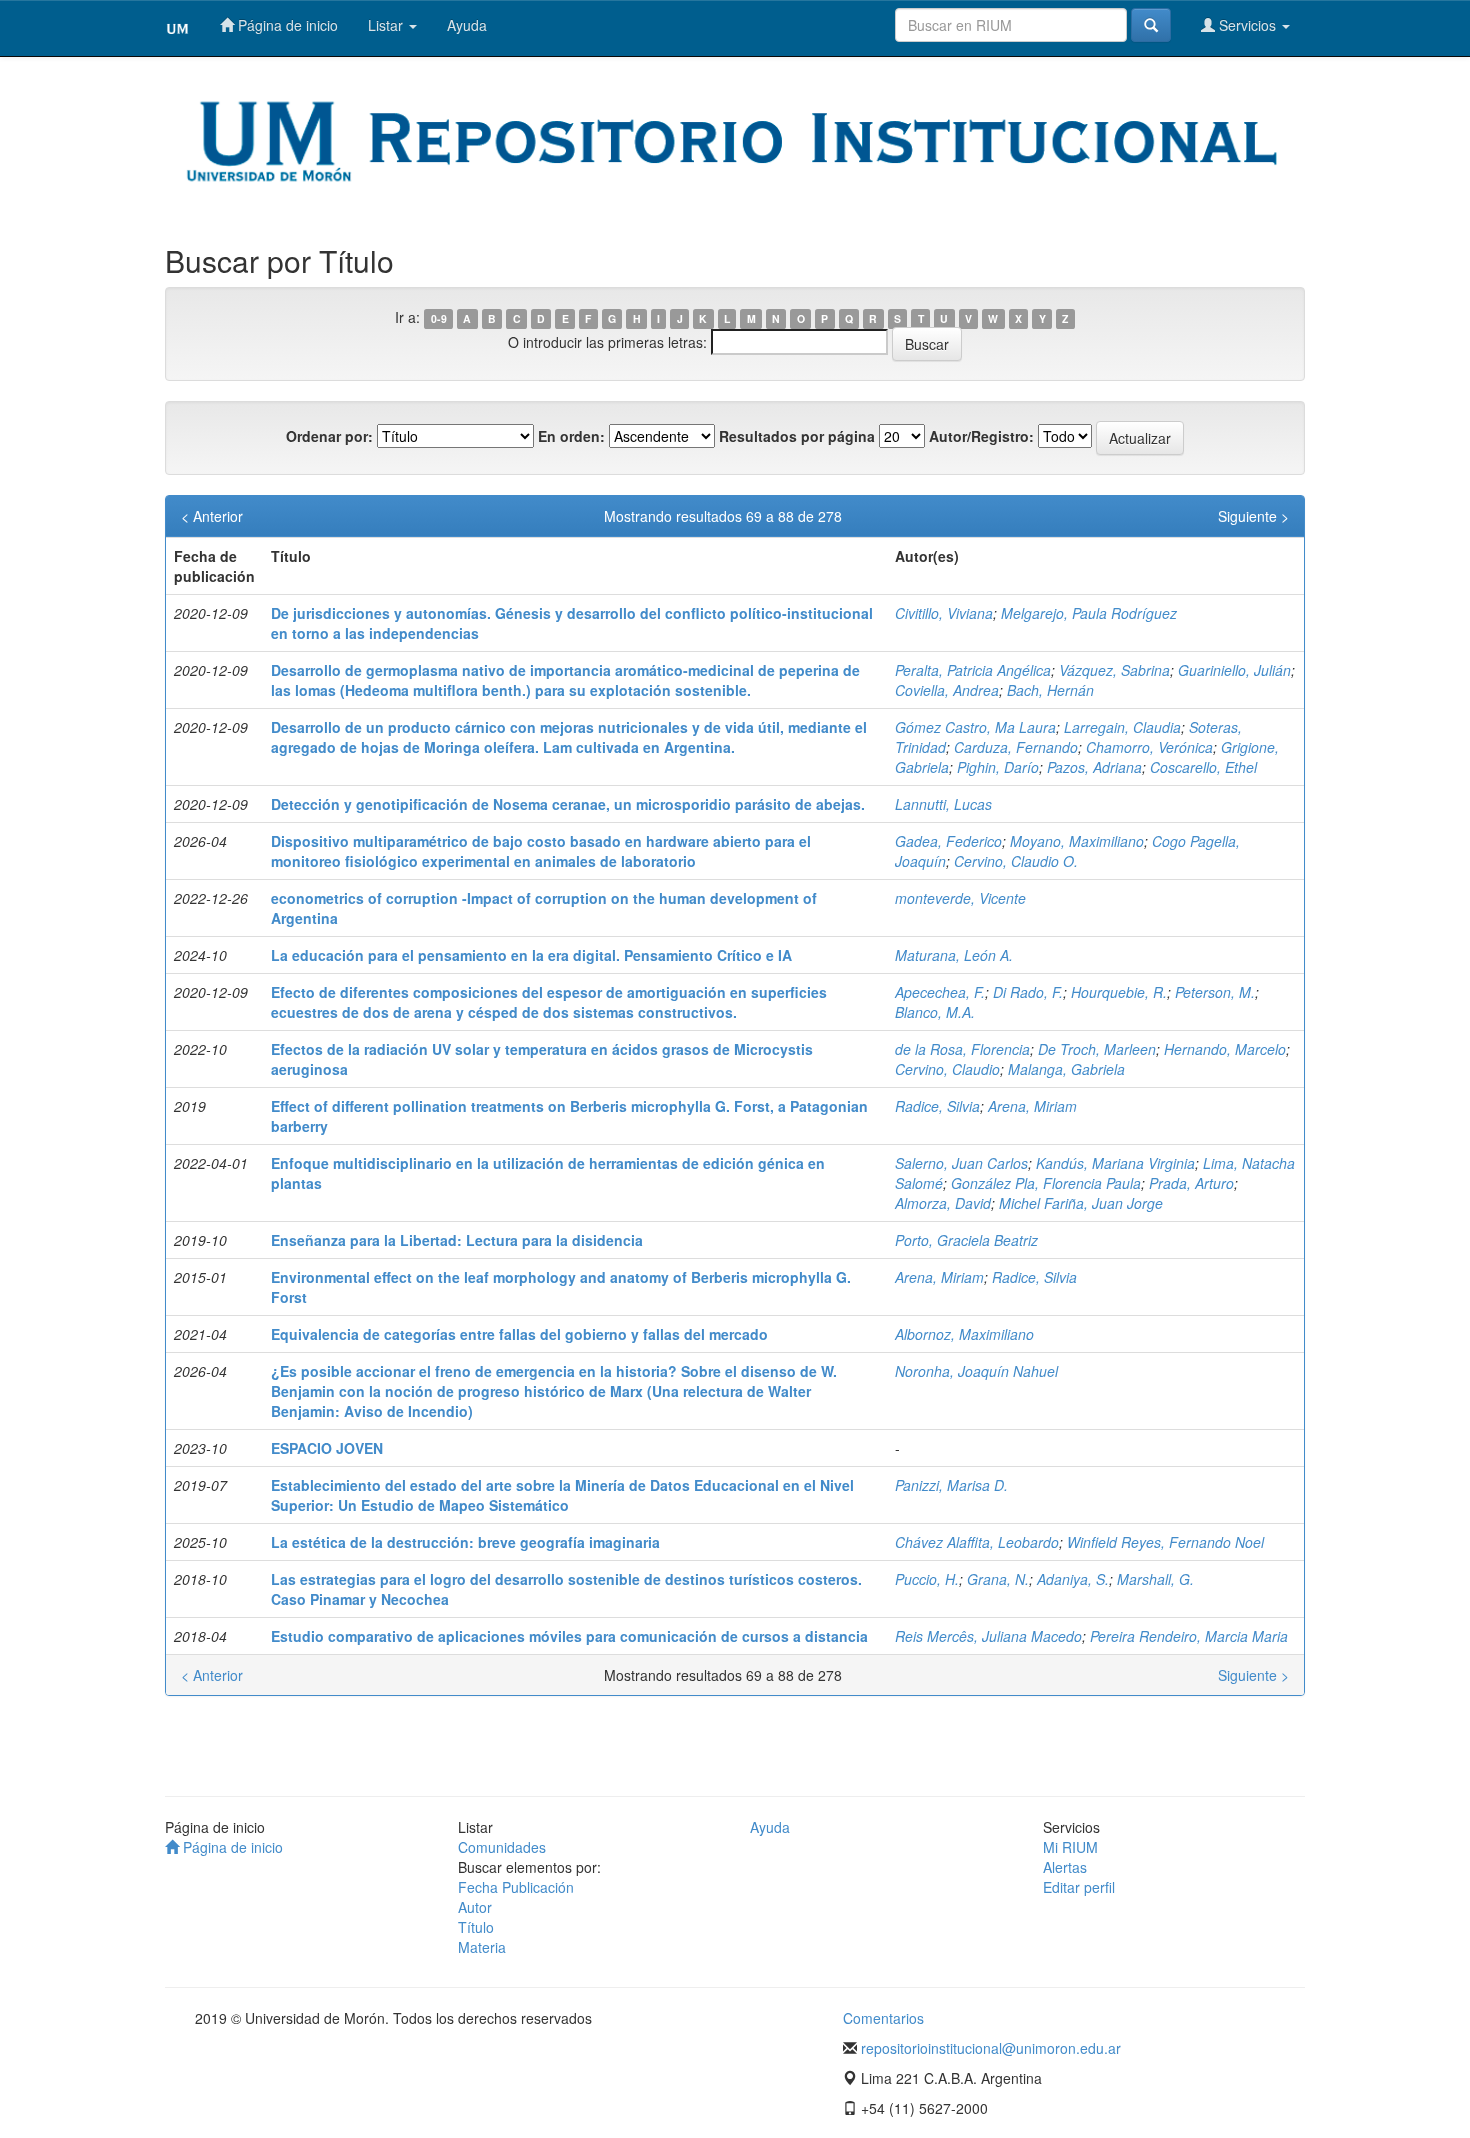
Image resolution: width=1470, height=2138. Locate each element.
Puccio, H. (927, 1579)
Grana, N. (998, 1579)
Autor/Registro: (981, 436)
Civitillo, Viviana (944, 613)
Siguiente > (1253, 516)
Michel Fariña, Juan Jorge (1081, 1203)
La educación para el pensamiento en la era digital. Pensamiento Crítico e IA (531, 955)
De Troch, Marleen (1097, 1049)
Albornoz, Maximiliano (964, 1334)
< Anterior (212, 516)
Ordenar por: (329, 436)
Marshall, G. (1155, 1579)
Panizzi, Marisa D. (951, 1485)
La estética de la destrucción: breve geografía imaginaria (465, 1542)
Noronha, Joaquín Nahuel (976, 1371)
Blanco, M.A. (935, 1012)
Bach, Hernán (1050, 690)
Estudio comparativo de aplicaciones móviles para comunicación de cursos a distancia (569, 1636)
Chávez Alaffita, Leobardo (977, 1542)
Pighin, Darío (998, 767)
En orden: (571, 436)
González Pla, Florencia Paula (1046, 1183)
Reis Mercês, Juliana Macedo (988, 1636)
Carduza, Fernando (1016, 747)
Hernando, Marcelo (1225, 1049)
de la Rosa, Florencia (962, 1049)
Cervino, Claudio (947, 1069)
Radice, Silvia (937, 1106)
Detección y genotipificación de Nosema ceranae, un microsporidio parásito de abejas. (568, 804)
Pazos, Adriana (1094, 767)
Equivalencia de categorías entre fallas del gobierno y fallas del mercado (519, 1334)
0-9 (439, 318)
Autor (475, 1907)
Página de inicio (286, 25)
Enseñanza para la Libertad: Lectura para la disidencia (457, 1240)
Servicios (1247, 25)
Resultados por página (797, 436)
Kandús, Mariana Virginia (1115, 1163)
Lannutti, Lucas (943, 804)
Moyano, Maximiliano (1077, 841)
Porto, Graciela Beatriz (966, 1240)
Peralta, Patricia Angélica (973, 670)
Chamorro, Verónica (1149, 747)
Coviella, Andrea (947, 690)
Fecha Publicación (516, 1887)
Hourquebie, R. (1119, 992)
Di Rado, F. (1028, 992)
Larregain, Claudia (1122, 727)
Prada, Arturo (1191, 1183)
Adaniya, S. (1073, 1579)
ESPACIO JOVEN (327, 1448)
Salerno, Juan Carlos (961, 1163)
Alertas (1065, 1867)
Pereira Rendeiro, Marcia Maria (1189, 1636)
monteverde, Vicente (960, 898)
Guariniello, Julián (1234, 670)
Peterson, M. (1215, 992)
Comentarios (883, 2018)
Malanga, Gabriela (1066, 1069)
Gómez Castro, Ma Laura (975, 727)
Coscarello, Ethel (1203, 767)
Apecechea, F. (940, 992)
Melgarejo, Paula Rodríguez (1089, 613)
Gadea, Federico (948, 841)
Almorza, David (943, 1203)
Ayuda (467, 25)
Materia (482, 1947)
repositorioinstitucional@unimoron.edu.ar (991, 2048)
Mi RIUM (1070, 1847)
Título (476, 1927)
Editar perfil (1079, 1887)
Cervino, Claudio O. (1016, 861)
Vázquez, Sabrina (1114, 670)
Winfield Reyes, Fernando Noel (1165, 1542)
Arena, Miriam (1032, 1106)
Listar (387, 25)
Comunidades (502, 1847)
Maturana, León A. (954, 955)
